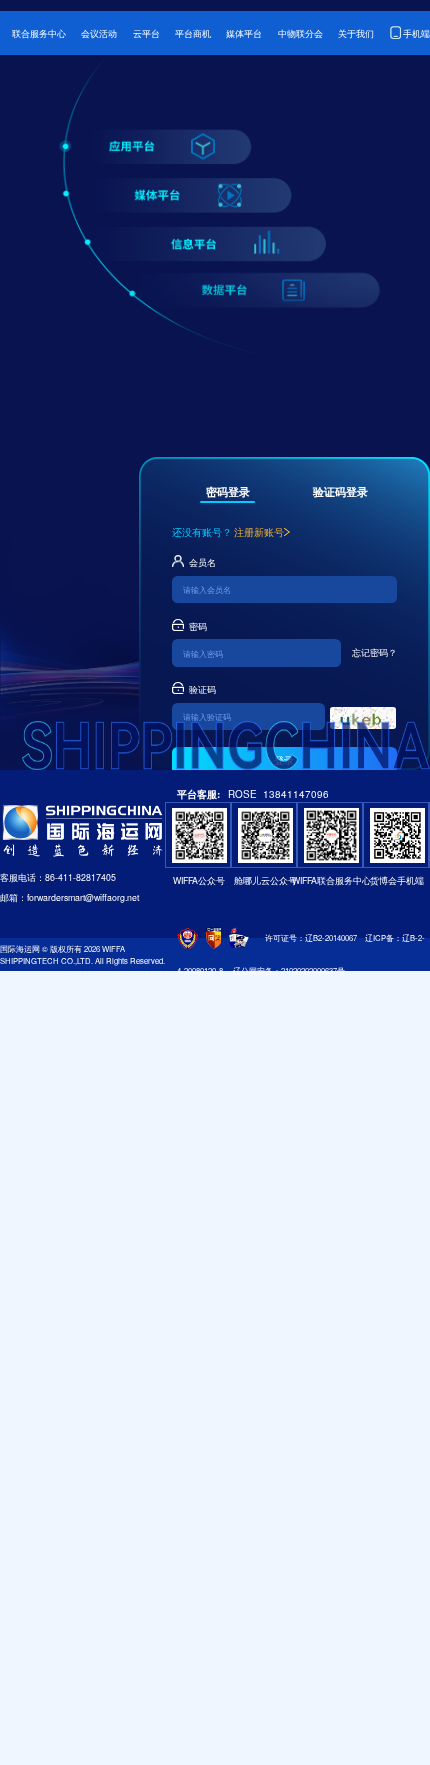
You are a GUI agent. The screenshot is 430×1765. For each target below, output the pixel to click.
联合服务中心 (39, 33)
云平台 (146, 33)
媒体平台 (244, 33)
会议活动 (99, 33)
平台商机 (193, 33)
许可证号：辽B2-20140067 (311, 937)
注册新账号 (259, 532)
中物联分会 (300, 33)
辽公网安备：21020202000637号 (289, 970)
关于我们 (356, 33)
